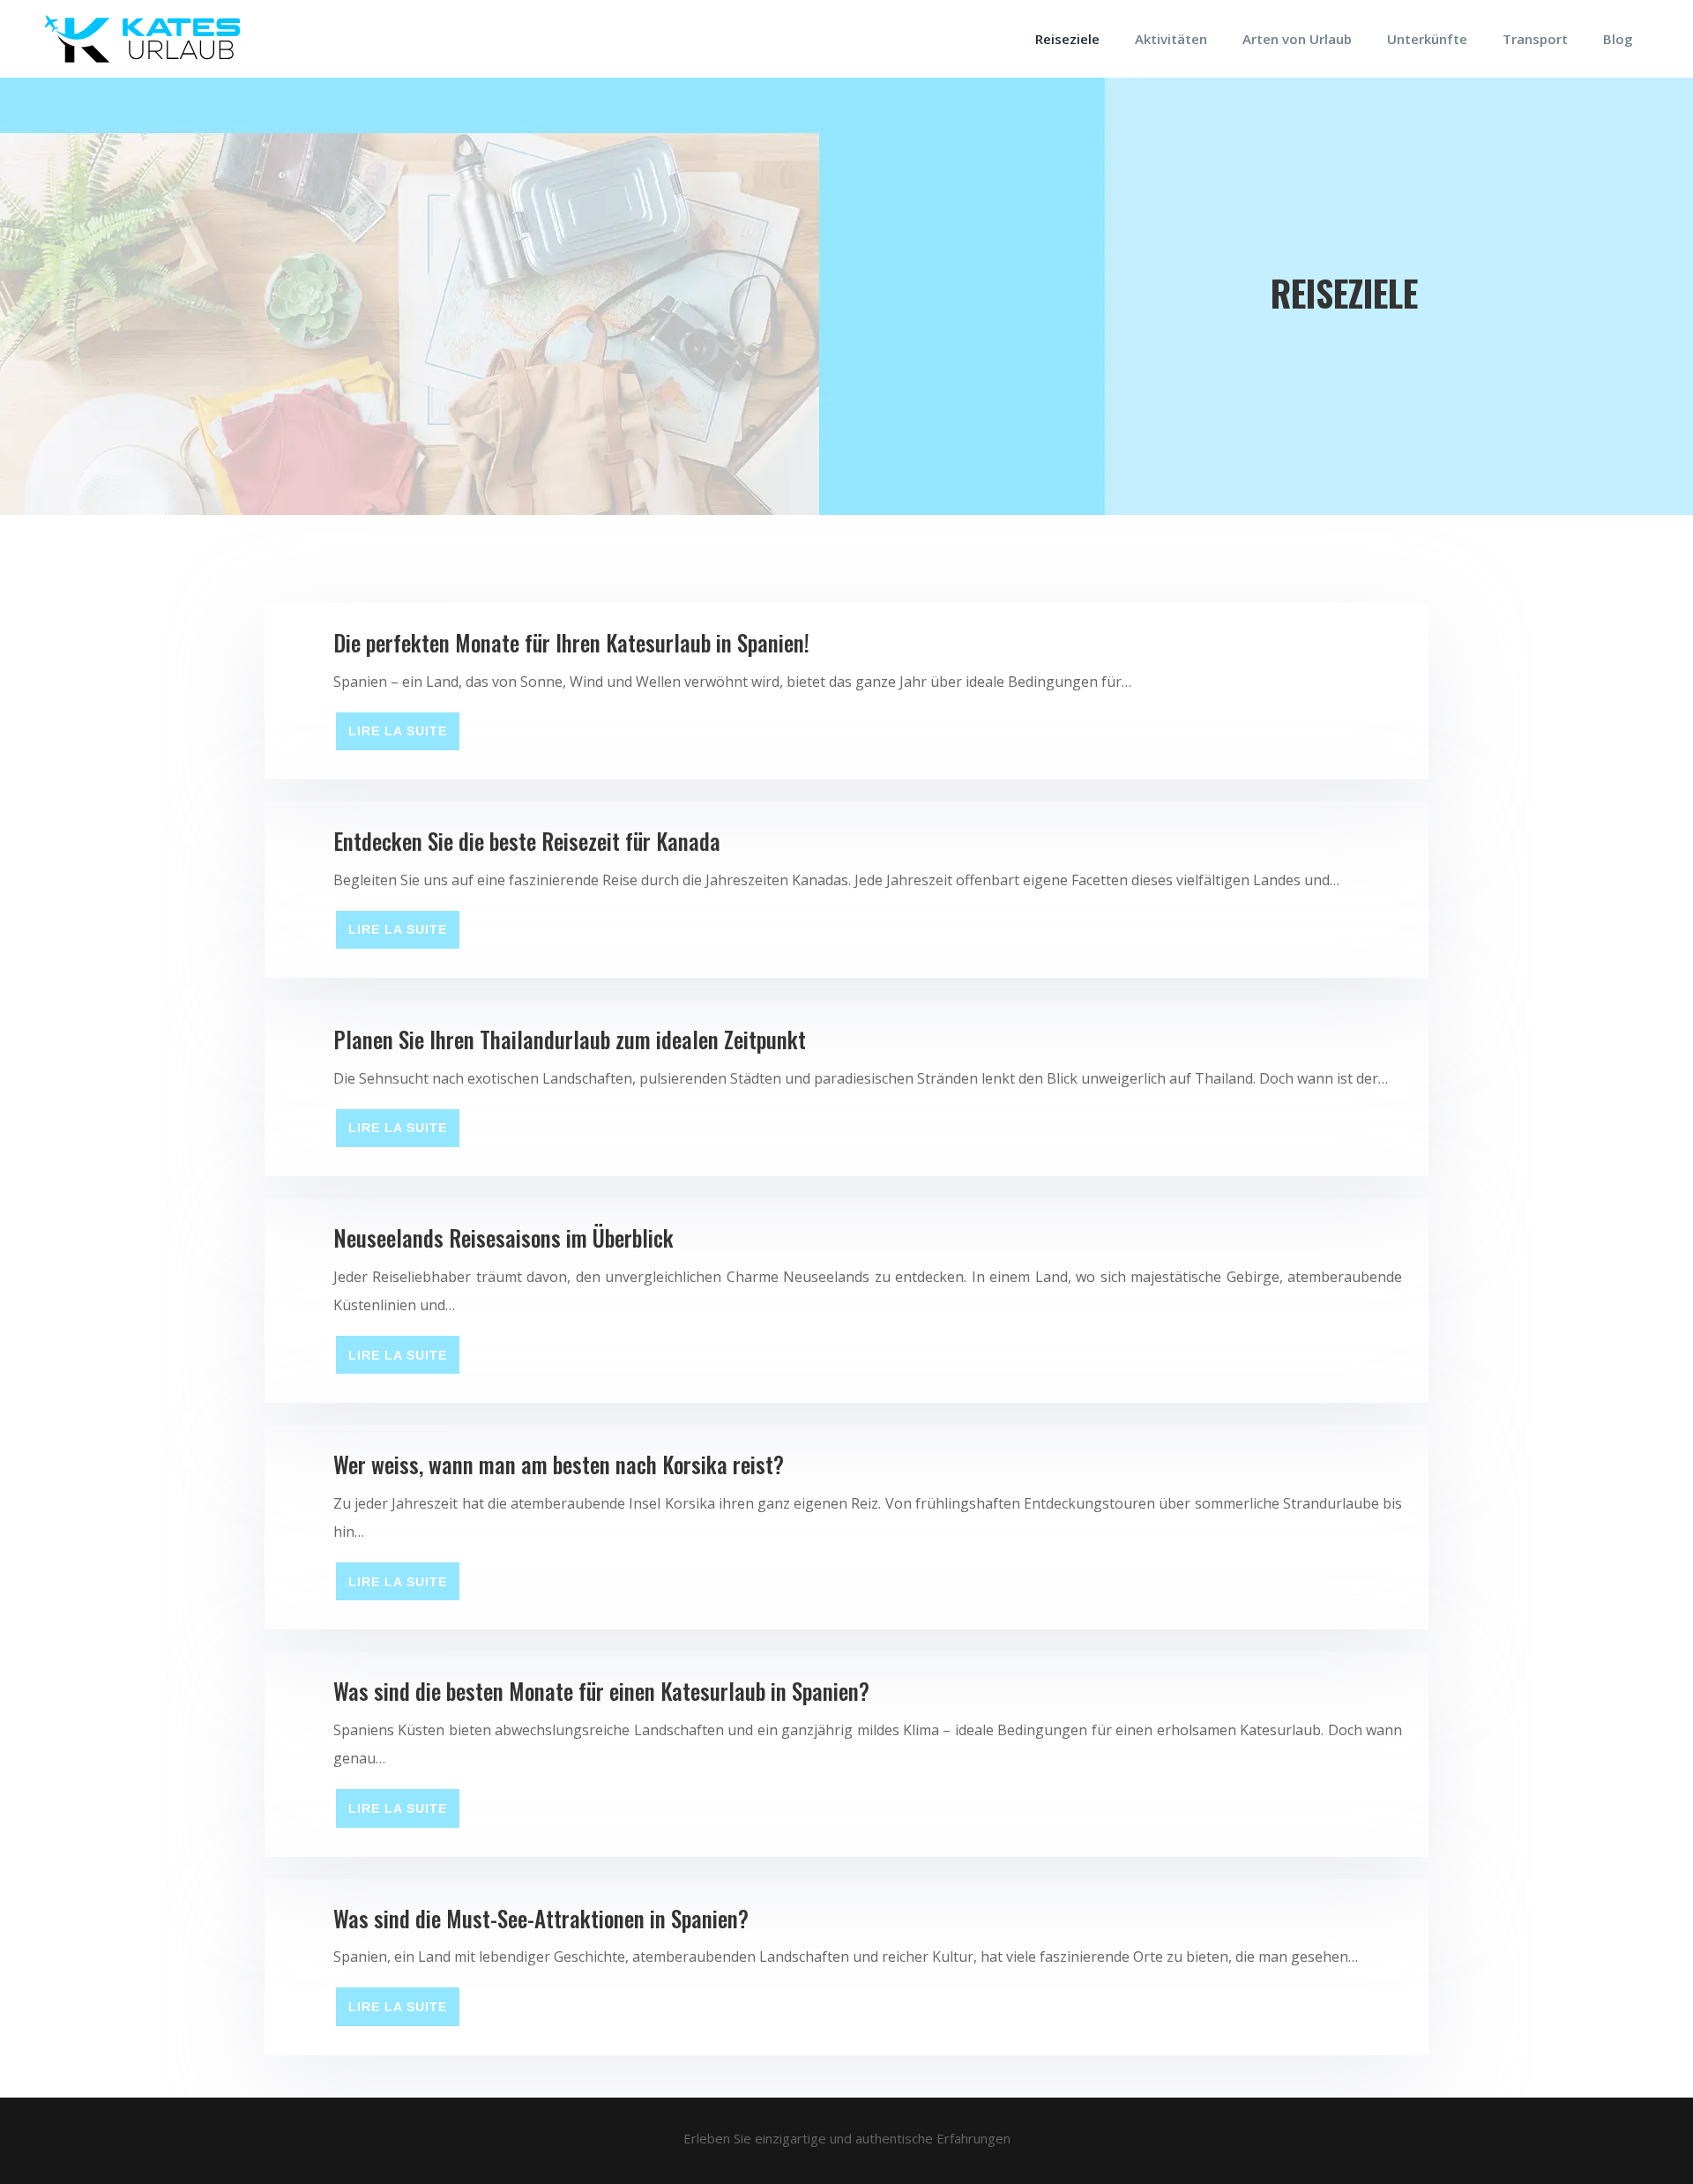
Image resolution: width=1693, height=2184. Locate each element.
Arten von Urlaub (1297, 39)
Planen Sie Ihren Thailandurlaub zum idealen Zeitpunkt (570, 1039)
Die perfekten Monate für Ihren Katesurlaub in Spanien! (571, 642)
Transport (1535, 39)
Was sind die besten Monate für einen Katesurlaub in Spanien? (601, 1691)
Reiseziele (1067, 39)
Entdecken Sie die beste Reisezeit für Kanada (527, 841)
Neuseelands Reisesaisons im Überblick (503, 1237)
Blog (1618, 39)
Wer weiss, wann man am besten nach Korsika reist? (559, 1464)
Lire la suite (398, 731)
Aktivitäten (1171, 39)
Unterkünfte (1427, 39)
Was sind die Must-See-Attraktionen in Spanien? (541, 1918)
